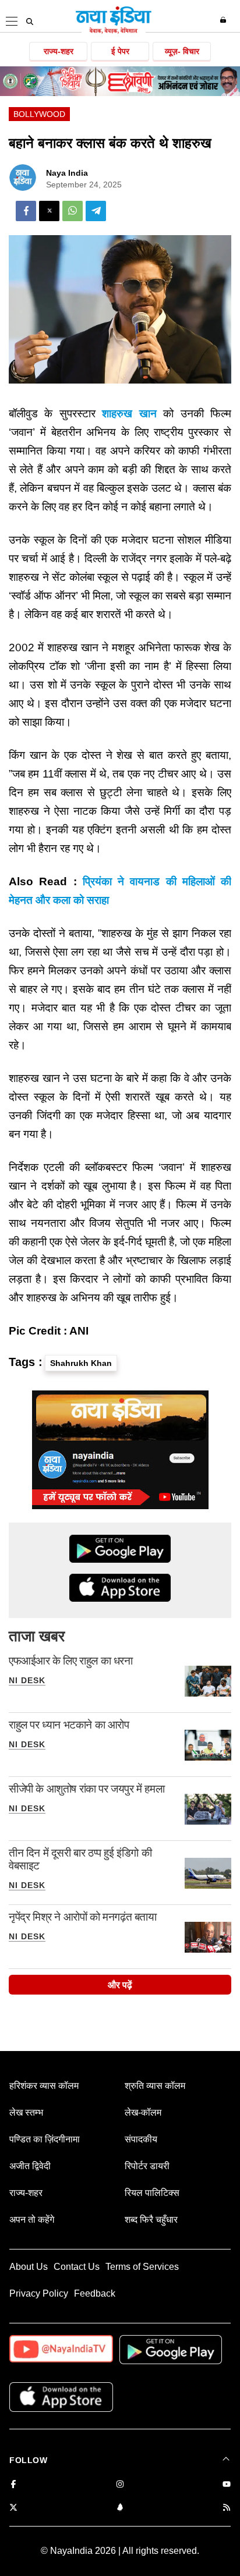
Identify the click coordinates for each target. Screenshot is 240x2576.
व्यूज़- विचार (182, 51)
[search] (30, 22)
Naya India (67, 173)
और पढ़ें (120, 1985)
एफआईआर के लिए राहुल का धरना (71, 1661)
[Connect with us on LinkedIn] (120, 2508)
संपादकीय (141, 2139)
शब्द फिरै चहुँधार (151, 2220)
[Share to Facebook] (26, 211)
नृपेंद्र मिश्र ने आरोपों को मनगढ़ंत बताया (83, 1917)
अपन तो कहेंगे (32, 2220)
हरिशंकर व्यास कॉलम (44, 2086)
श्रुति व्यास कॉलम (155, 2086)
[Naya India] (114, 31)
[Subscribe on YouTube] (227, 2485)
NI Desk (27, 1680)
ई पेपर (120, 51)
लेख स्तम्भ (26, 2112)
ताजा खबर (37, 1636)
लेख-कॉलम (143, 2112)
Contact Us (77, 2267)
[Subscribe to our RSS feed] (227, 2508)
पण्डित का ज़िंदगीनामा (45, 2139)
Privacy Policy (39, 2293)
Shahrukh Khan (81, 1363)
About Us (29, 2267)
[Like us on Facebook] (13, 2485)
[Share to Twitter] (49, 211)
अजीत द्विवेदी (30, 2166)
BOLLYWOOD (39, 114)
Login (225, 20)
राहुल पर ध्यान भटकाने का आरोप (69, 1725)
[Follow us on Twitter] (13, 2508)
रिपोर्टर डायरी (147, 2166)
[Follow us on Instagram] (120, 2485)
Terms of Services (142, 2267)
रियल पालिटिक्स (152, 2193)
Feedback (95, 2293)
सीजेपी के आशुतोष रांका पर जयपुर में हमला (87, 1789)
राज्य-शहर (59, 51)
